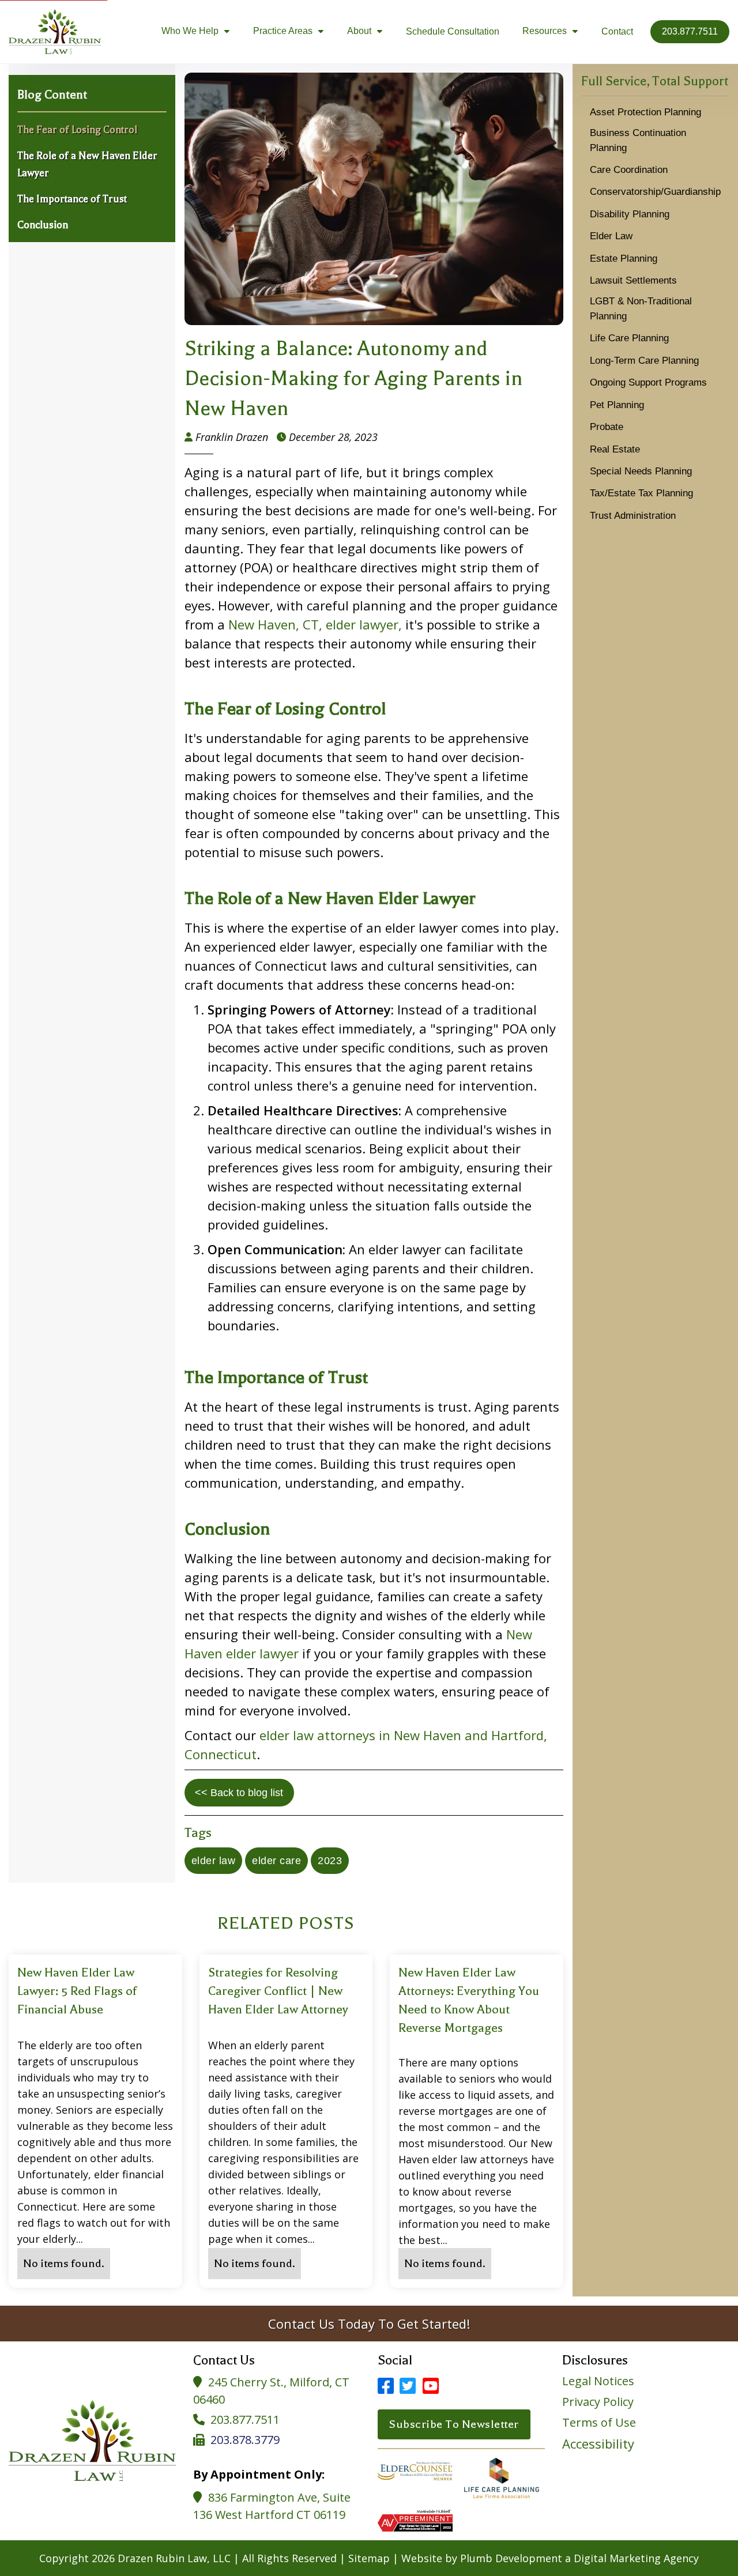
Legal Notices (598, 2381)
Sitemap (369, 2558)
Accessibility (598, 2443)
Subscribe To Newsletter (454, 2424)
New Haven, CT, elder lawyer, (315, 624)
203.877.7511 (245, 2420)
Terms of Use (599, 2423)
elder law (214, 1861)
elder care (276, 1861)
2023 (330, 1861)
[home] (55, 32)
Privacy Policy (598, 2402)
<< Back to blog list (239, 1793)
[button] (196, 32)
